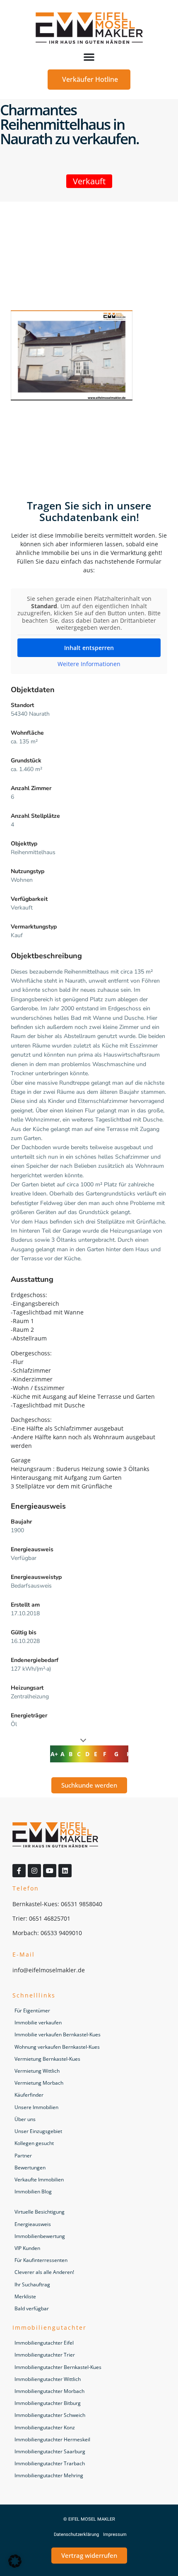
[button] (89, 57)
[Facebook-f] (19, 1871)
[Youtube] (50, 1871)
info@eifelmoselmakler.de (49, 1970)
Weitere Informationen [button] (89, 664)
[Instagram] (34, 1871)
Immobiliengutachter (49, 2327)
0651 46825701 (50, 1918)
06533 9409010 (61, 1933)
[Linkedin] (65, 1871)
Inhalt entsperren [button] (89, 648)
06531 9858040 (82, 1904)
